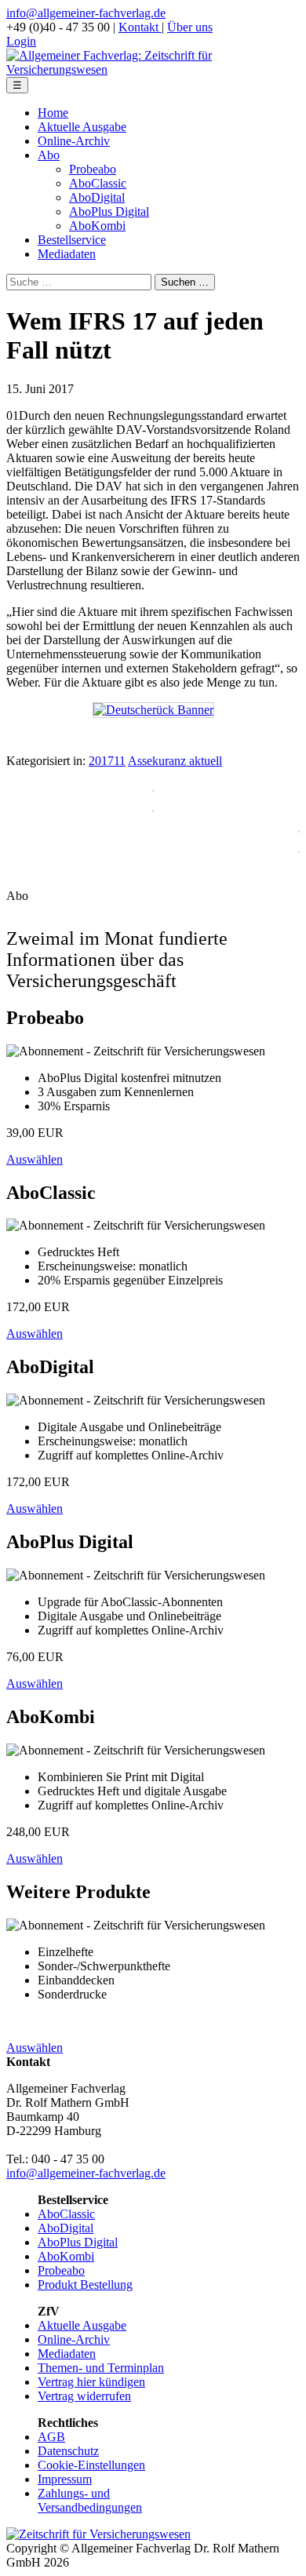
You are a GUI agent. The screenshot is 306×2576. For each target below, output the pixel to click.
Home (53, 113)
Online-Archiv (74, 141)
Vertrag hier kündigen (91, 2382)
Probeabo (93, 169)
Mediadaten (67, 254)
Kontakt (140, 27)
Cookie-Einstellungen (91, 2465)
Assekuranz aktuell (175, 761)
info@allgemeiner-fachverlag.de (86, 13)
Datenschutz (68, 2451)
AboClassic (98, 183)
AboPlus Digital (109, 211)
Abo (49, 155)
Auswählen (35, 1159)
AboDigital (97, 197)
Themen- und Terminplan (101, 2368)
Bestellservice (72, 240)
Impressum (65, 2479)
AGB (51, 2437)
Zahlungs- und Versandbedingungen (90, 2500)
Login (21, 41)
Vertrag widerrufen (84, 2396)
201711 (107, 761)
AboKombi (97, 226)
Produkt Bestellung (85, 2285)
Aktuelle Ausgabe (82, 127)
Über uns (190, 27)
